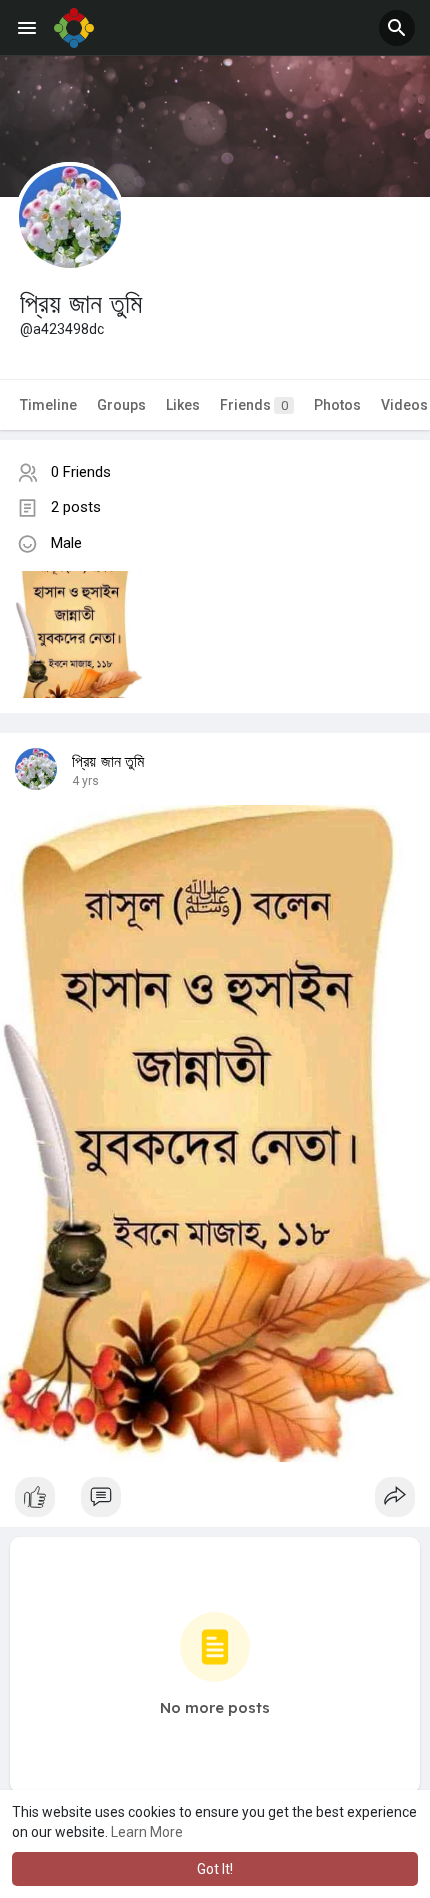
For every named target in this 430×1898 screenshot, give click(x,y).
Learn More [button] (147, 1832)
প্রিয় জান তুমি (108, 762)
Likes (183, 405)
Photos (337, 405)
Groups (121, 405)
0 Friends (81, 472)
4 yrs (85, 781)
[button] (397, 28)
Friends (254, 405)
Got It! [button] (215, 1869)
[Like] (215, 1502)
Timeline (48, 405)
